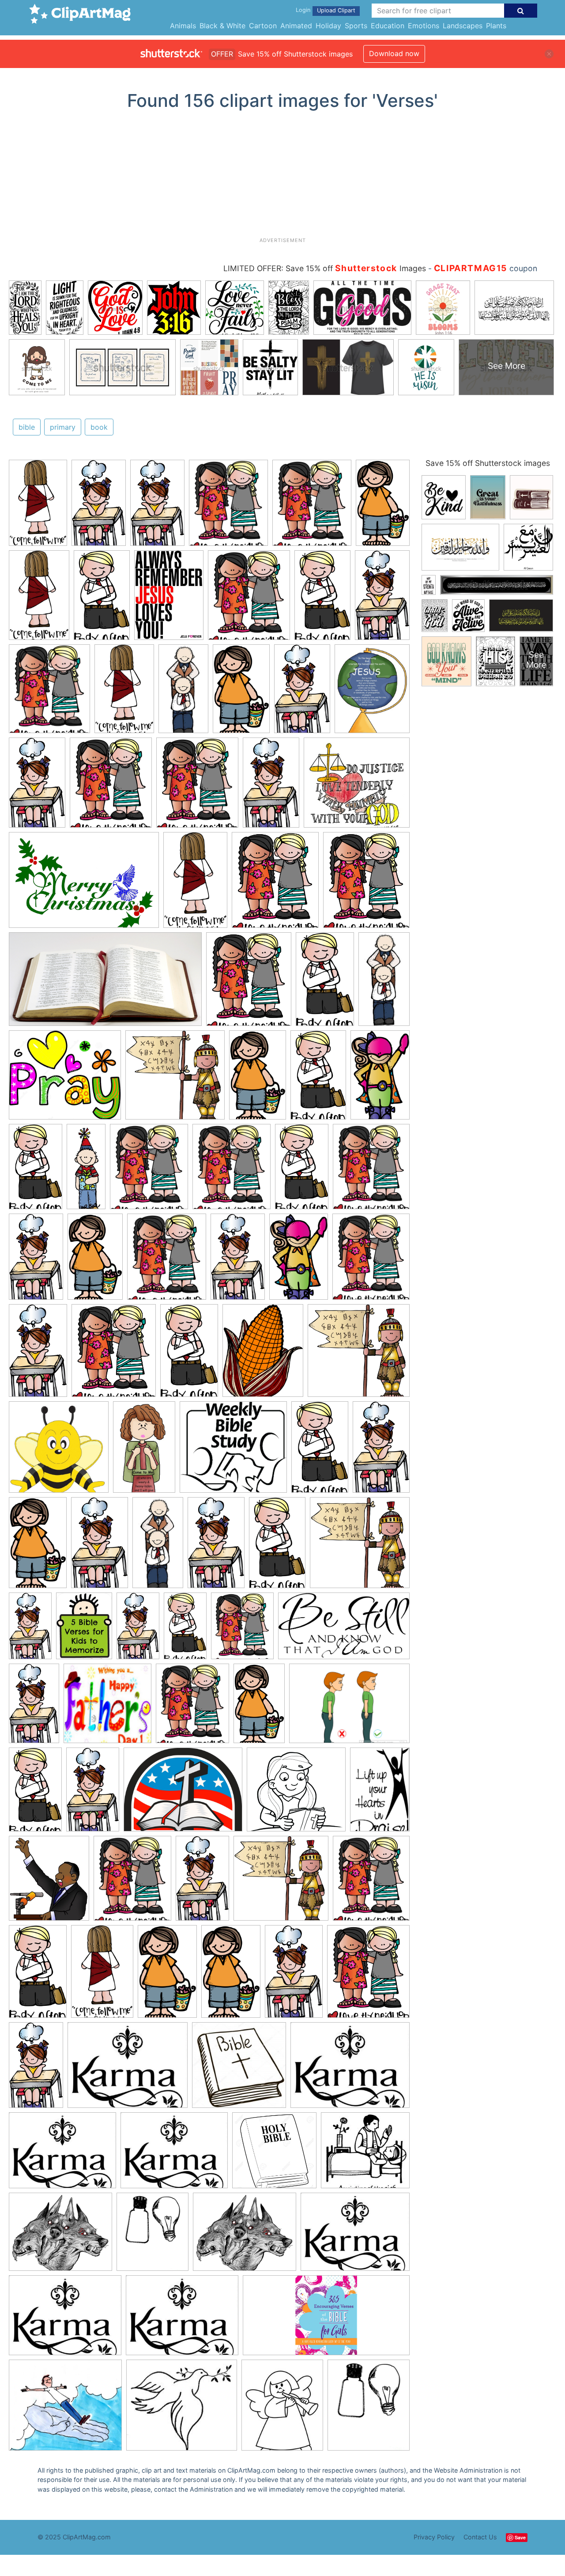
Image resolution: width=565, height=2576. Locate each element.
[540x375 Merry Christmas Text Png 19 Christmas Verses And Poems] (84, 884)
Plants (496, 26)
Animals (183, 26)
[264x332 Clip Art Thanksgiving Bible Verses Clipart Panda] (263, 1355)
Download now (394, 53)
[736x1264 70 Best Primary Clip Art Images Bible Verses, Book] (383, 506)
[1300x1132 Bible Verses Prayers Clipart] (65, 1079)
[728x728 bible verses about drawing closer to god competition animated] (274, 2154)
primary (63, 427)
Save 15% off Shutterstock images (488, 463)
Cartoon (263, 26)
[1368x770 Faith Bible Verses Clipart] (344, 1630)
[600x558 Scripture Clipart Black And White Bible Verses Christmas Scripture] (233, 1451)
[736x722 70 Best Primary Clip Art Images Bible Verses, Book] (175, 1079)
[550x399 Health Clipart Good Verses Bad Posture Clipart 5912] (349, 1708)
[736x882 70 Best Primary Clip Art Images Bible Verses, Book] (228, 507)
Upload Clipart (336, 10)
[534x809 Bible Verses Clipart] (380, 1792)
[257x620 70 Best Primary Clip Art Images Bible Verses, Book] (86, 1170)
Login (303, 10)
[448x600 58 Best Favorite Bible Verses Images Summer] (84, 1630)
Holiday (328, 26)
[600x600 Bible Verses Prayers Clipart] (59, 1451)
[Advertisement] (282, 177)
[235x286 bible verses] (282, 2409)
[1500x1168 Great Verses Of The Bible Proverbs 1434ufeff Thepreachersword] (183, 1794)
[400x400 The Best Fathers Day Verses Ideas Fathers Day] (107, 1708)
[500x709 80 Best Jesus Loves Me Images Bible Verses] (169, 599)
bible (27, 427)
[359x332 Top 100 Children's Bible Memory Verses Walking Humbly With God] (357, 787)
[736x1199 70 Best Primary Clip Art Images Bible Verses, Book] (38, 507)
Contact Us (480, 2537)
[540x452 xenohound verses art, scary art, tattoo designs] (60, 2236)
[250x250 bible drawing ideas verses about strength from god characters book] (239, 2069)
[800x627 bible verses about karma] (128, 2069)
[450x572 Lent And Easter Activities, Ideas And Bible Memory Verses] (372, 692)
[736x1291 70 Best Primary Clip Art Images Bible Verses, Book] (102, 599)
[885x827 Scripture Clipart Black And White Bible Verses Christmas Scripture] (296, 1794)
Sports (356, 26)
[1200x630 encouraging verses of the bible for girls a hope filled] (326, 2319)
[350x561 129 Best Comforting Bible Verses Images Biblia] (144, 1451)
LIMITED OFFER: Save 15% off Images (325, 268)
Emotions (424, 26)
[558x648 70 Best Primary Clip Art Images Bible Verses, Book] (49, 1882)
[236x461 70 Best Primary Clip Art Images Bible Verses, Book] (183, 693)
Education (388, 26)
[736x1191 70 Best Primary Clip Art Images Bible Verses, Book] (380, 1078)
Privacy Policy (434, 2537)
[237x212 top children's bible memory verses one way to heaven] (182, 2409)
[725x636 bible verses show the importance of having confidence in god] (65, 2409)
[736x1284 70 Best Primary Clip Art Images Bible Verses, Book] (99, 507)
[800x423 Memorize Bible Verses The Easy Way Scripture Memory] (105, 983)
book (99, 427)
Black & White (222, 26)
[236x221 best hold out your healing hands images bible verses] (365, 2154)
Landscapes (463, 26)
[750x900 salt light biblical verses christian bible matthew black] (153, 2236)
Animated (296, 26)
